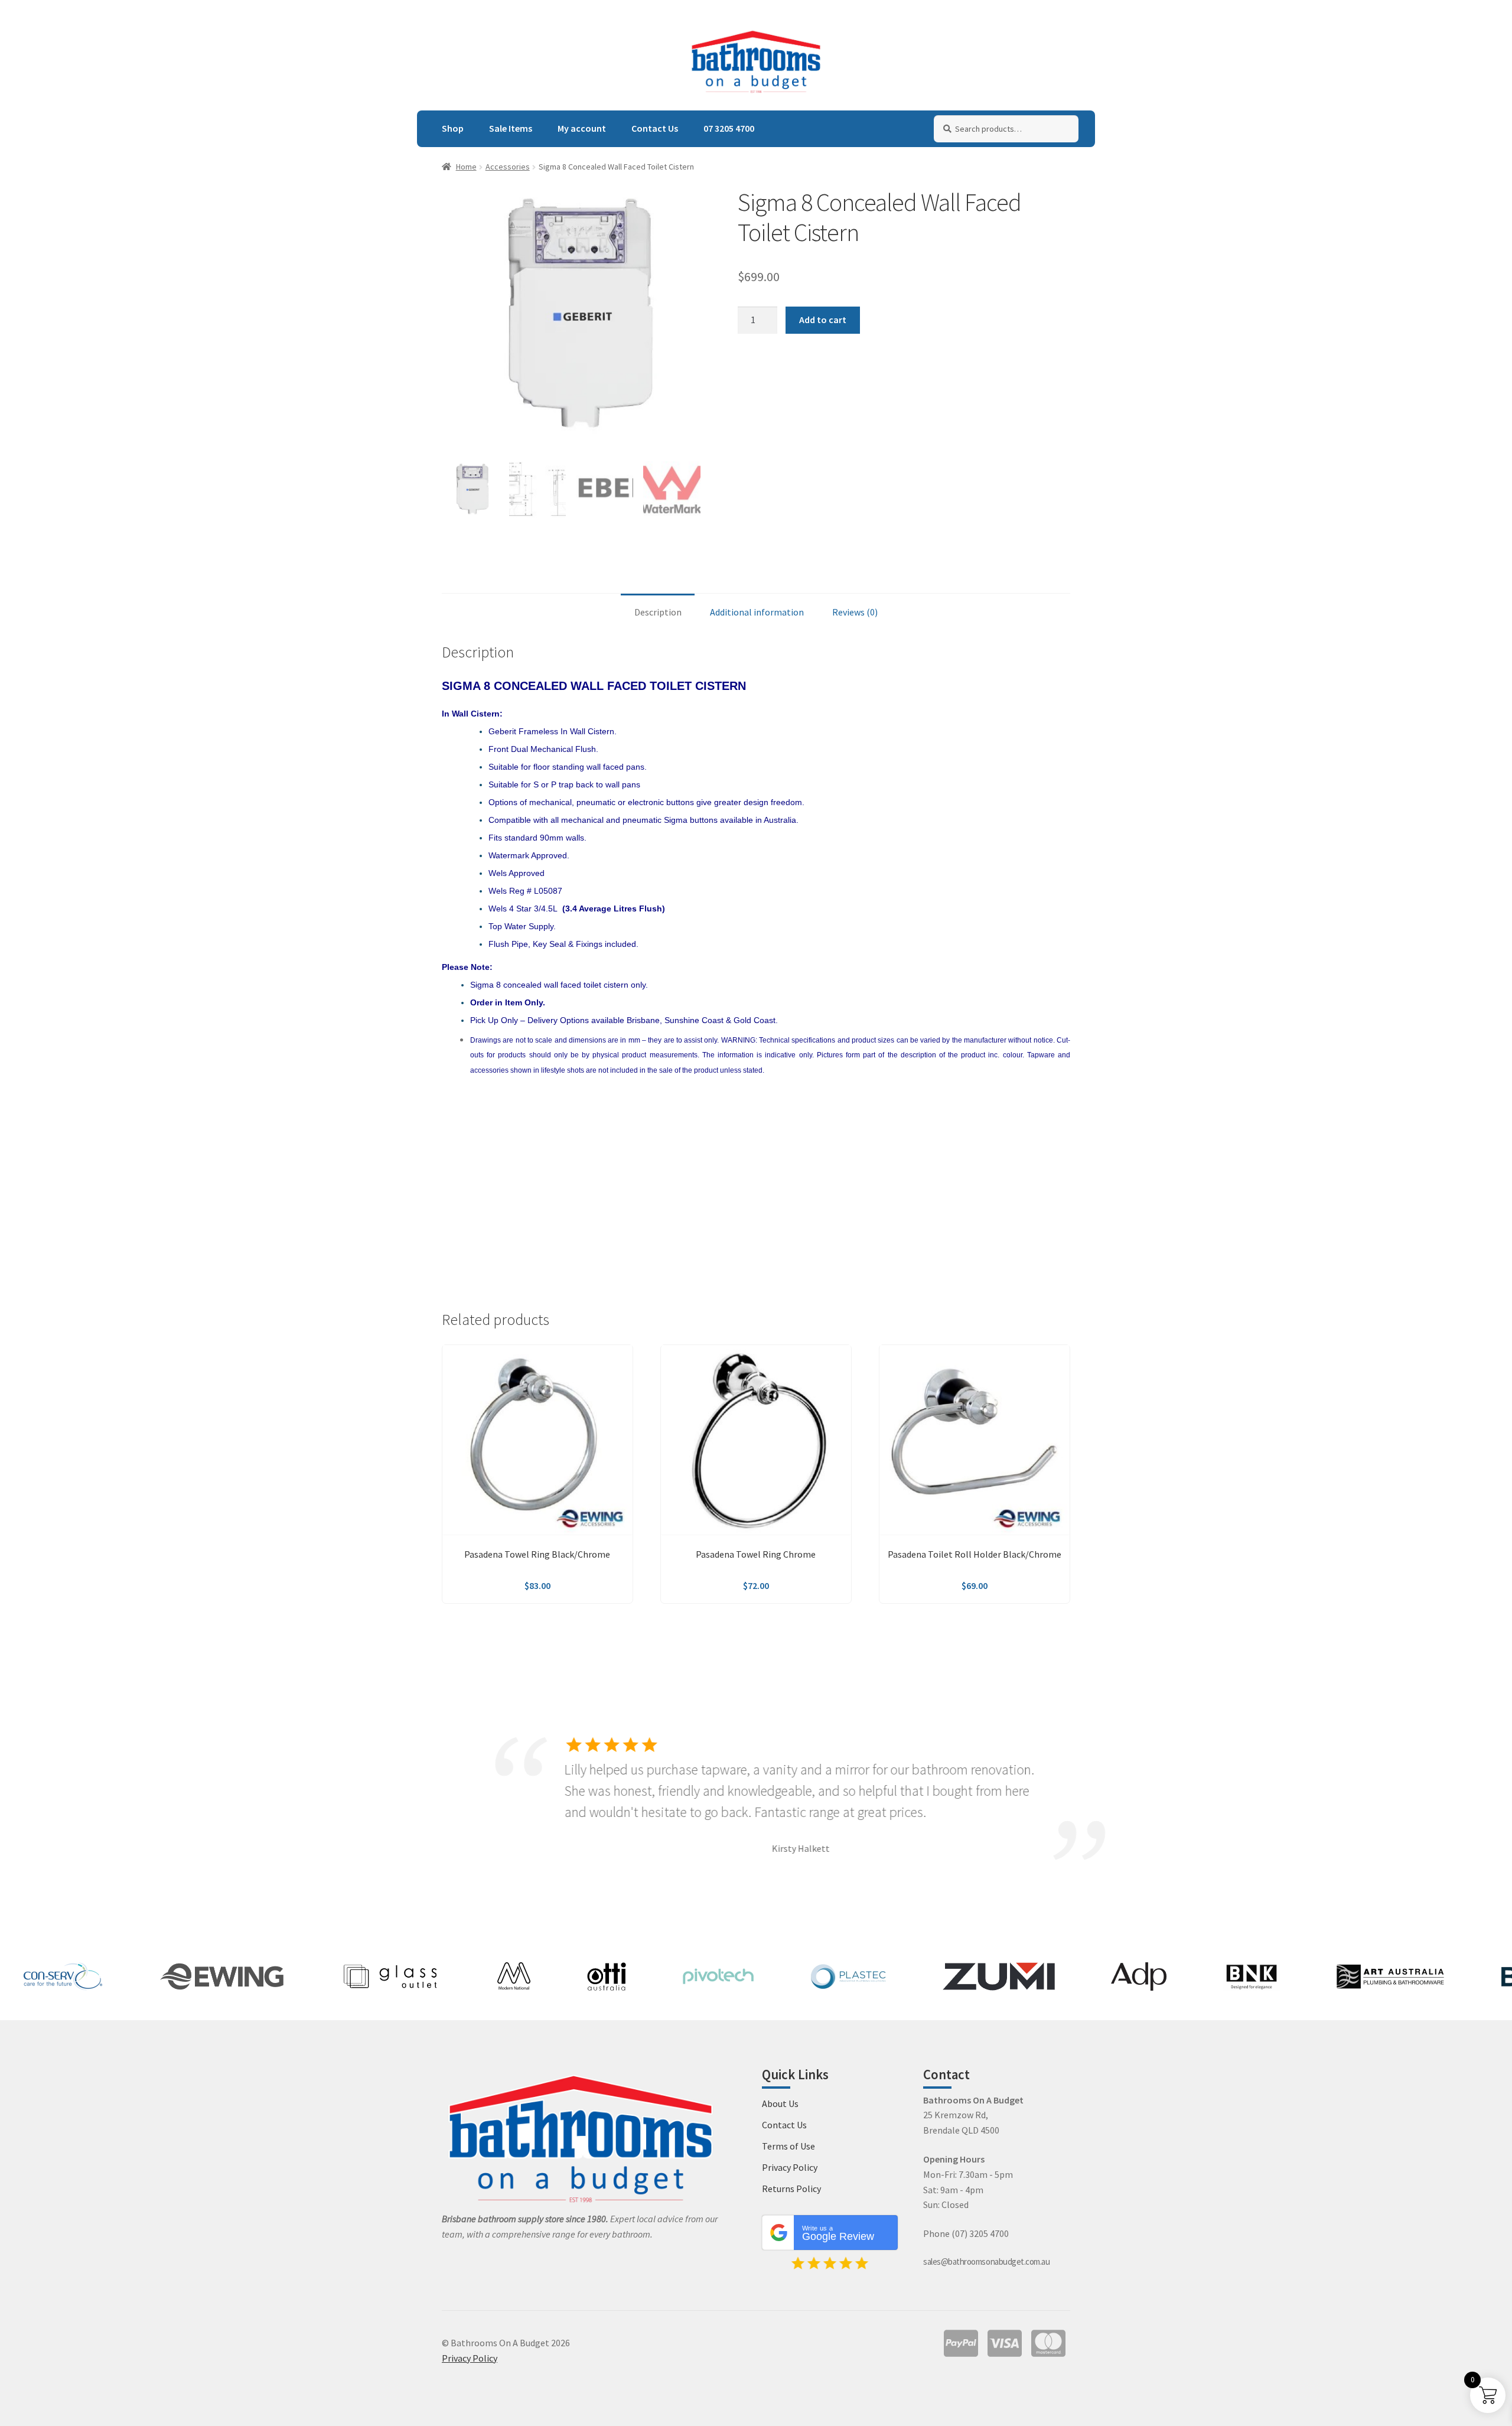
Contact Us (655, 128)
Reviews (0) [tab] (855, 612)
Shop (453, 128)
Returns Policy (791, 2189)
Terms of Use (788, 2146)
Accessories (508, 167)
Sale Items (511, 128)
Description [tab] (658, 612)
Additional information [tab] (757, 612)
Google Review (838, 2233)
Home (466, 167)
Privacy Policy (790, 2167)
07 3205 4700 (729, 128)
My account (582, 128)
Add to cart (823, 320)
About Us (780, 2103)
